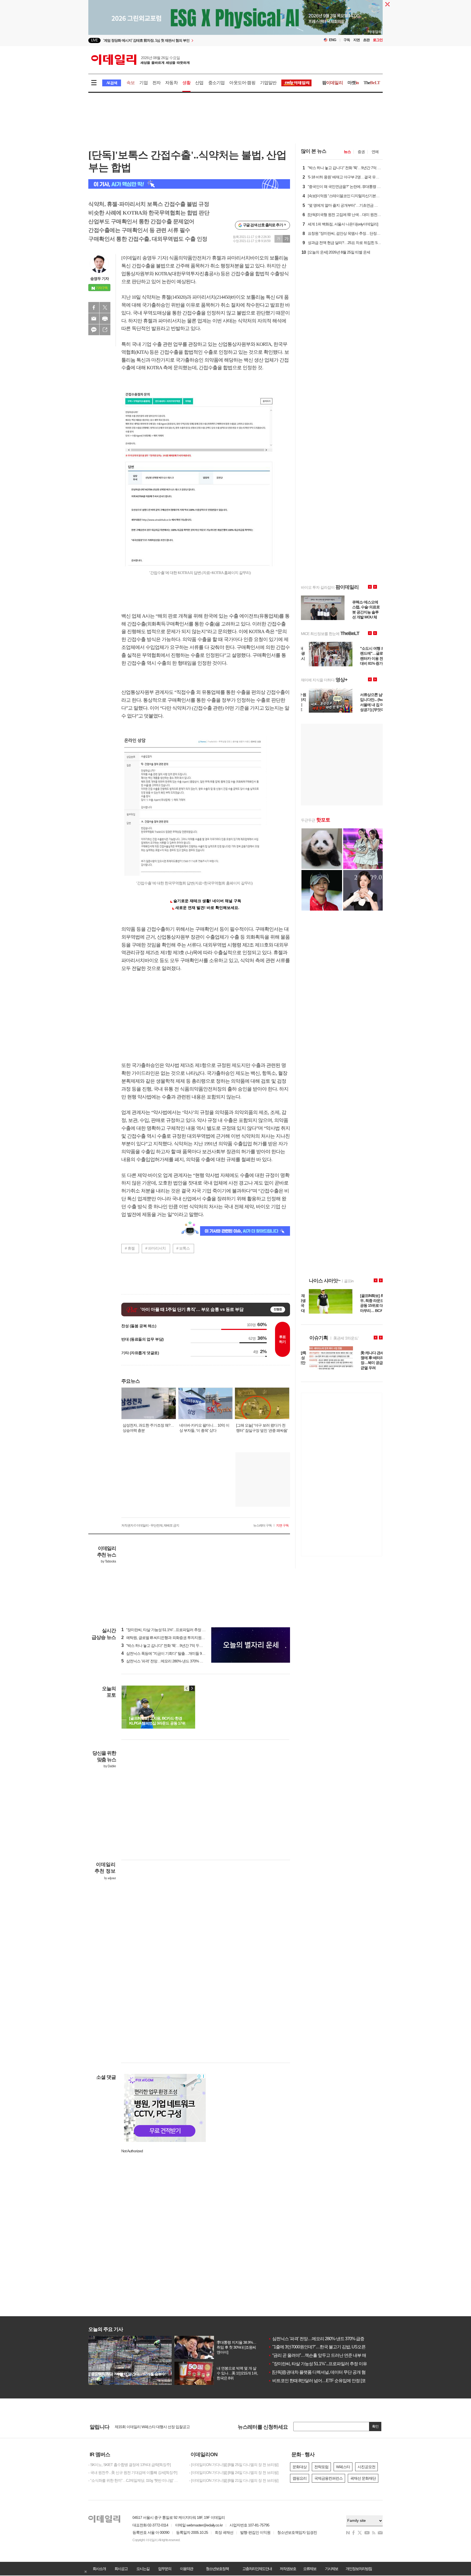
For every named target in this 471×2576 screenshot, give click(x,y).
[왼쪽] (187, 1688)
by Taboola (108, 1561)
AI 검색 (112, 83)
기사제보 (331, 2569)
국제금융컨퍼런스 (328, 2478)
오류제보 (310, 2569)
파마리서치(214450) (212, 297)
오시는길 (143, 2569)
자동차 (171, 83)
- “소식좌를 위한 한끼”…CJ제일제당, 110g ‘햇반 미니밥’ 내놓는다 (135, 2480)
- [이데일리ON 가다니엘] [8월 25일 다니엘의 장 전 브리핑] (234, 2465)
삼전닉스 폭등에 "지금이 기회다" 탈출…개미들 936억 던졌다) (171, 1653)
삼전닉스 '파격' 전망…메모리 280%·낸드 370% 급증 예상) (168, 1661)
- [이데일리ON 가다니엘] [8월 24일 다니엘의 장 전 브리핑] (234, 2473)
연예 (375, 152)
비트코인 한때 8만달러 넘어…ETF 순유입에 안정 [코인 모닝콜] (326, 2381)
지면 (357, 40)
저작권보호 (288, 2569)
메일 (94, 319)
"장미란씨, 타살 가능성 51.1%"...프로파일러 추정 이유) (166, 1630)
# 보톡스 (183, 1248)
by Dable (110, 1766)
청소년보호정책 (217, 2569)
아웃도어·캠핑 (242, 83)
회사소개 (99, 2569)
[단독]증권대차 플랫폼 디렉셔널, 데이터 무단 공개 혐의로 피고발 (327, 2372)
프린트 (105, 319)
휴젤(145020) (174, 297)
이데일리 (140, 60)
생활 (186, 83)
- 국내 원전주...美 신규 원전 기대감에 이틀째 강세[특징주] (133, 2473)
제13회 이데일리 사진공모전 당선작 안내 (147, 2427)
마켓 (353, 83)
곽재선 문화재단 (363, 2478)
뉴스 (347, 152)
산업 (199, 83)
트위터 (105, 307)
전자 (156, 83)
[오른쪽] (192, 1688)
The (372, 83)
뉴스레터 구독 (262, 1525)
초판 (366, 40)
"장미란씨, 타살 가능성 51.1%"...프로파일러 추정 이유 (318, 2364)
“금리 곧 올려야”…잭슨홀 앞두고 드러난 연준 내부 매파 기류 (324, 2355)
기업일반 (268, 83)
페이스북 (94, 307)
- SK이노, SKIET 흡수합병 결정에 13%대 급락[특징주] (129, 2465)
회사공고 (121, 2569)
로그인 (378, 40)
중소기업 (217, 83)
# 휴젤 (130, 1248)
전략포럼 (321, 2467)
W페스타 (343, 2467)
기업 (143, 83)
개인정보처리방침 (359, 2569)
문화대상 (300, 2467)
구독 (347, 40)
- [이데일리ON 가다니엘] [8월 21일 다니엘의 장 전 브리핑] (234, 2480)
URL (105, 330)
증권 (361, 152)
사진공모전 (366, 2467)
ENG (333, 40)
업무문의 (165, 2569)
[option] (191, 40)
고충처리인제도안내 (257, 2569)
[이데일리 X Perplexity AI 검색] (189, 184)
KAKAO (94, 330)
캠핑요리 (300, 2478)
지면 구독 (282, 1525)
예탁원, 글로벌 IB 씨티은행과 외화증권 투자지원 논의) (166, 1638)
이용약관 (186, 2569)
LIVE (94, 40)
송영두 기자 (99, 279)
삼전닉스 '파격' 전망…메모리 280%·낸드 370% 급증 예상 (321, 2339)
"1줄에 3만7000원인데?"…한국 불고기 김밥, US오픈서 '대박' (324, 2347)
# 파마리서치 (156, 1248)
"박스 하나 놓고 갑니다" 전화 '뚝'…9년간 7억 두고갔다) (166, 1646)
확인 (375, 2426)
